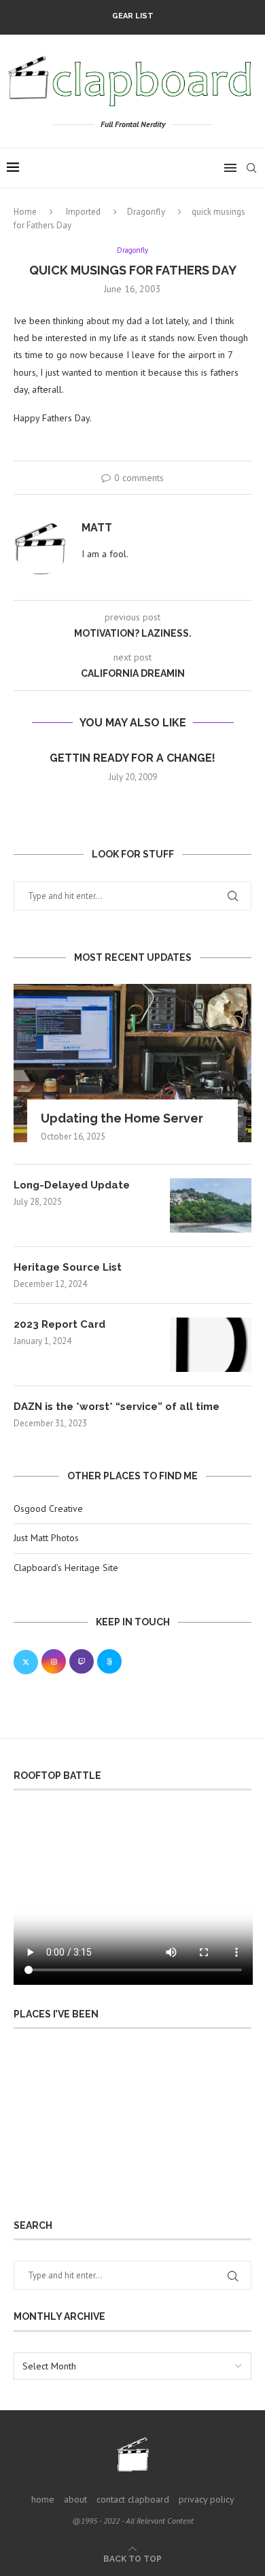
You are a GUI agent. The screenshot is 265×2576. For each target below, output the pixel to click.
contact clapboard (133, 2499)
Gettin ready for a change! (132, 758)
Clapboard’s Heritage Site (66, 1568)
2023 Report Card (59, 1324)
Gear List (133, 16)
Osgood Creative (48, 1508)
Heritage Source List (68, 1267)
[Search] (251, 168)
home (43, 2499)
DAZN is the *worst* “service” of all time (117, 1407)
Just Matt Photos (46, 1538)
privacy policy (207, 2499)
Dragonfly (146, 212)
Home (25, 212)
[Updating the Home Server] (132, 1063)
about (75, 2499)
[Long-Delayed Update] (211, 1205)
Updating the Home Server (122, 1118)
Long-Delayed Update (72, 1185)
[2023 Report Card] (211, 1345)
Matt (97, 528)
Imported (83, 212)
